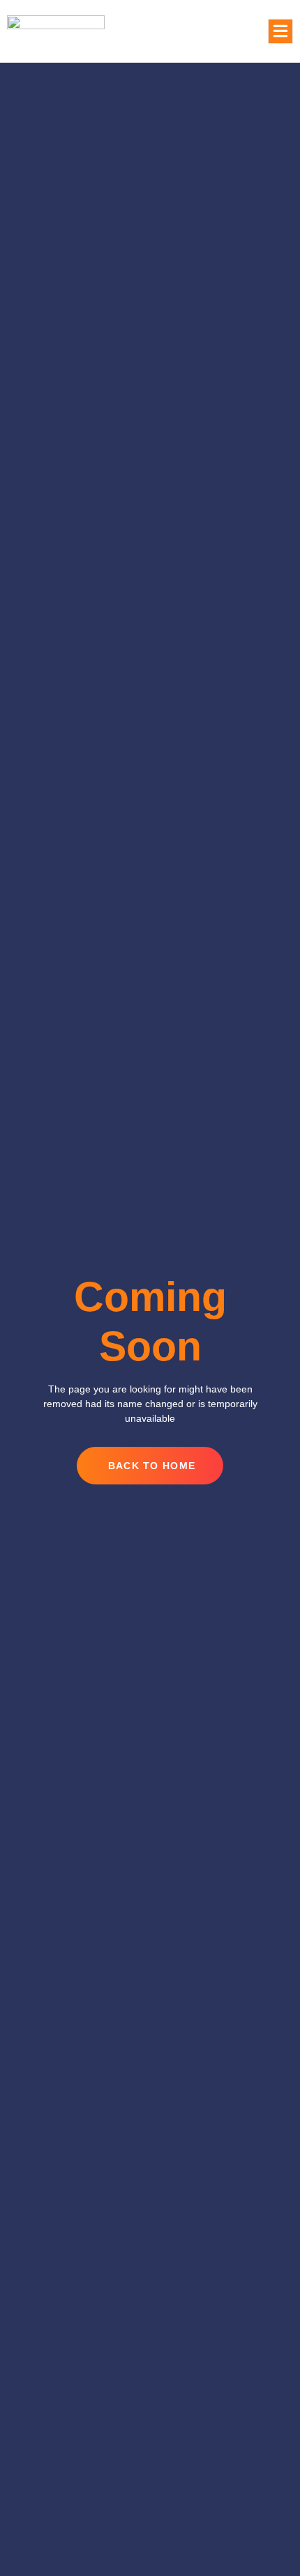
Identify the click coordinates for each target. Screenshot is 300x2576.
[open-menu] (280, 32)
